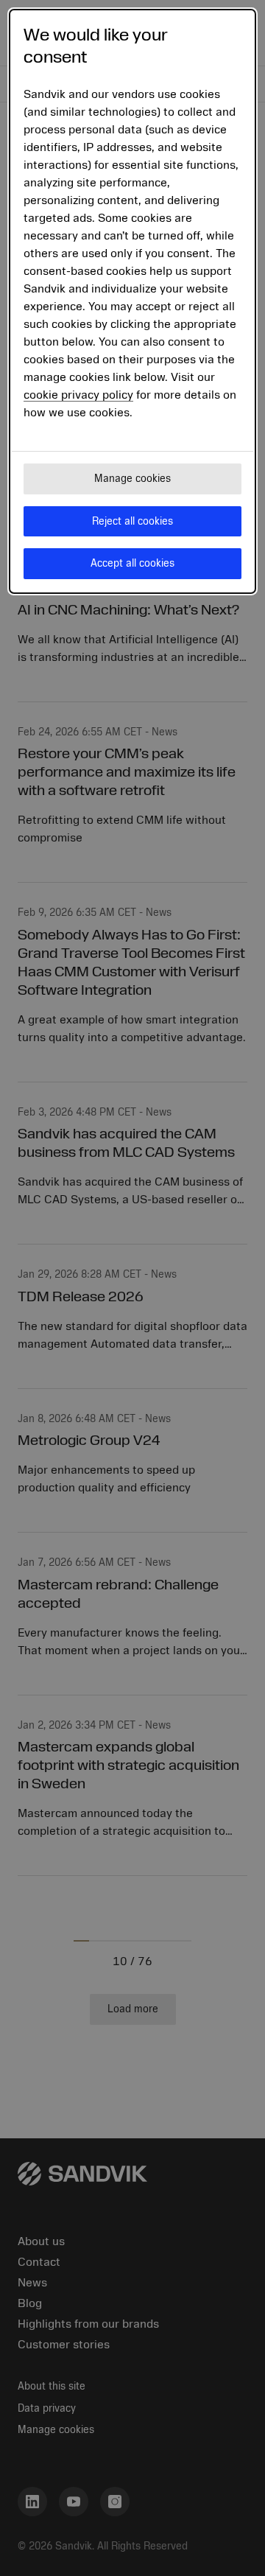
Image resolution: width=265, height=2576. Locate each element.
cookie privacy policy (78, 395)
